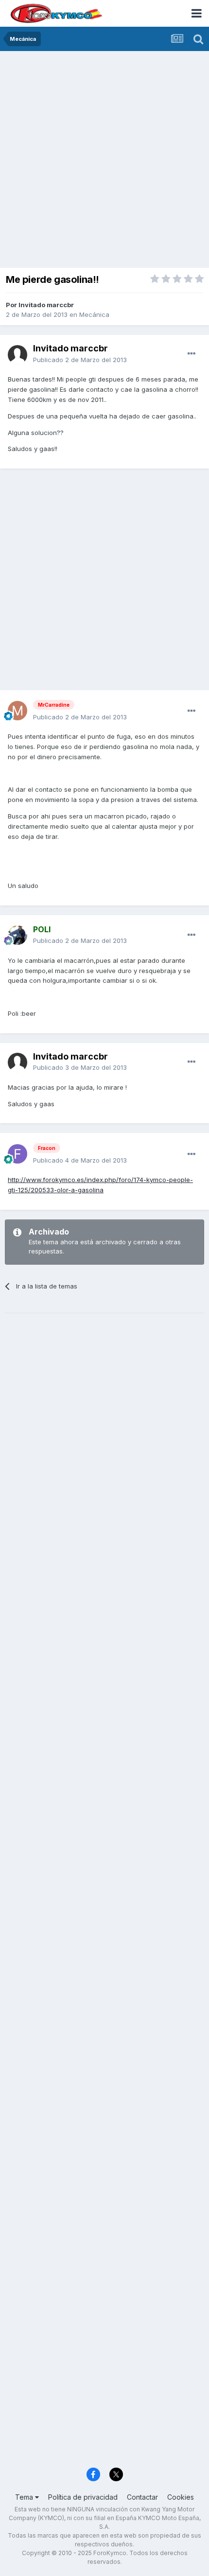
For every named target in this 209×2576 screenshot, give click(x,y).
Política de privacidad (83, 2497)
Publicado (80, 360)
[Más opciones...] (192, 354)
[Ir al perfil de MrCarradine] (17, 711)
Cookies (181, 2497)
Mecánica (94, 314)
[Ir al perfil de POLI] (17, 935)
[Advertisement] (104, 160)
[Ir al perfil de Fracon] (17, 1154)
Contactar (142, 2497)
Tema (25, 2497)
